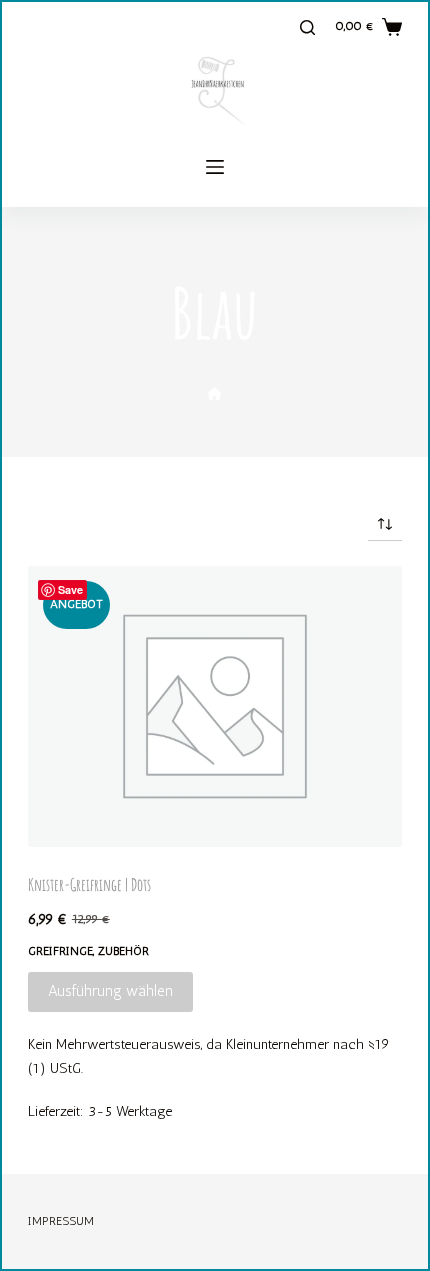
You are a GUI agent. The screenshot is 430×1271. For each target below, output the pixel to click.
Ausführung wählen (110, 991)
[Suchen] (307, 27)
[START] (214, 394)
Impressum (61, 1221)
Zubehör (123, 951)
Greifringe (60, 951)
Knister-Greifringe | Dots (89, 884)
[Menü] (215, 167)
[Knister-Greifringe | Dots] (215, 706)
